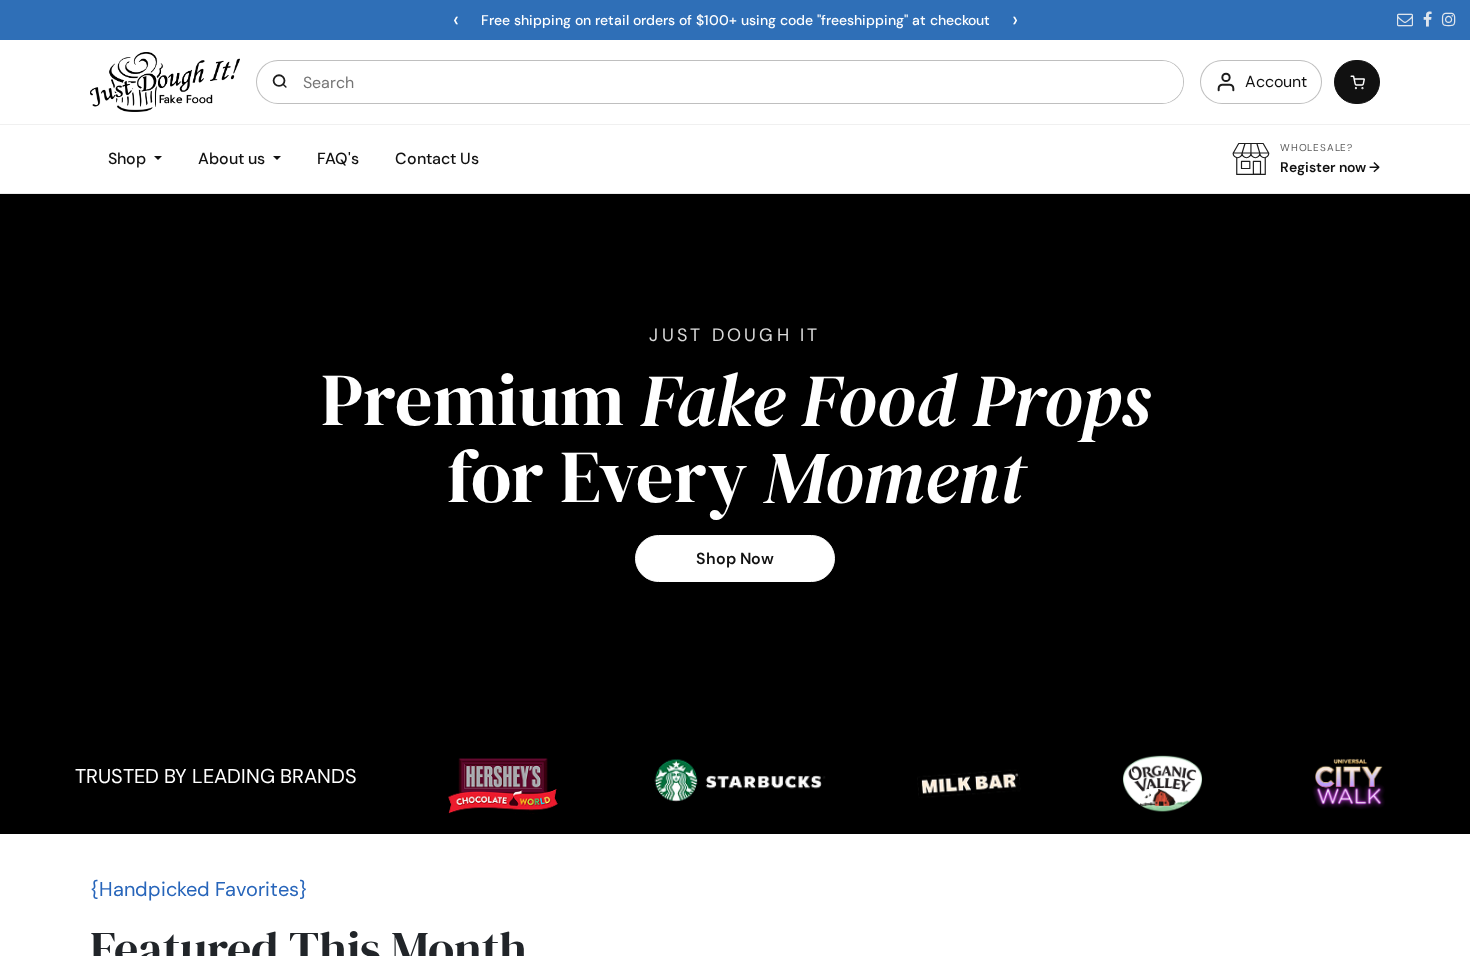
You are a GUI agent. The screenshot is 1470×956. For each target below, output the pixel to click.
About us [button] (233, 158)
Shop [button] (129, 158)
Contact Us (437, 158)
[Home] (165, 80)
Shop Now (735, 558)
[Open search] (280, 82)
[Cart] (1357, 82)
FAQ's (338, 158)
